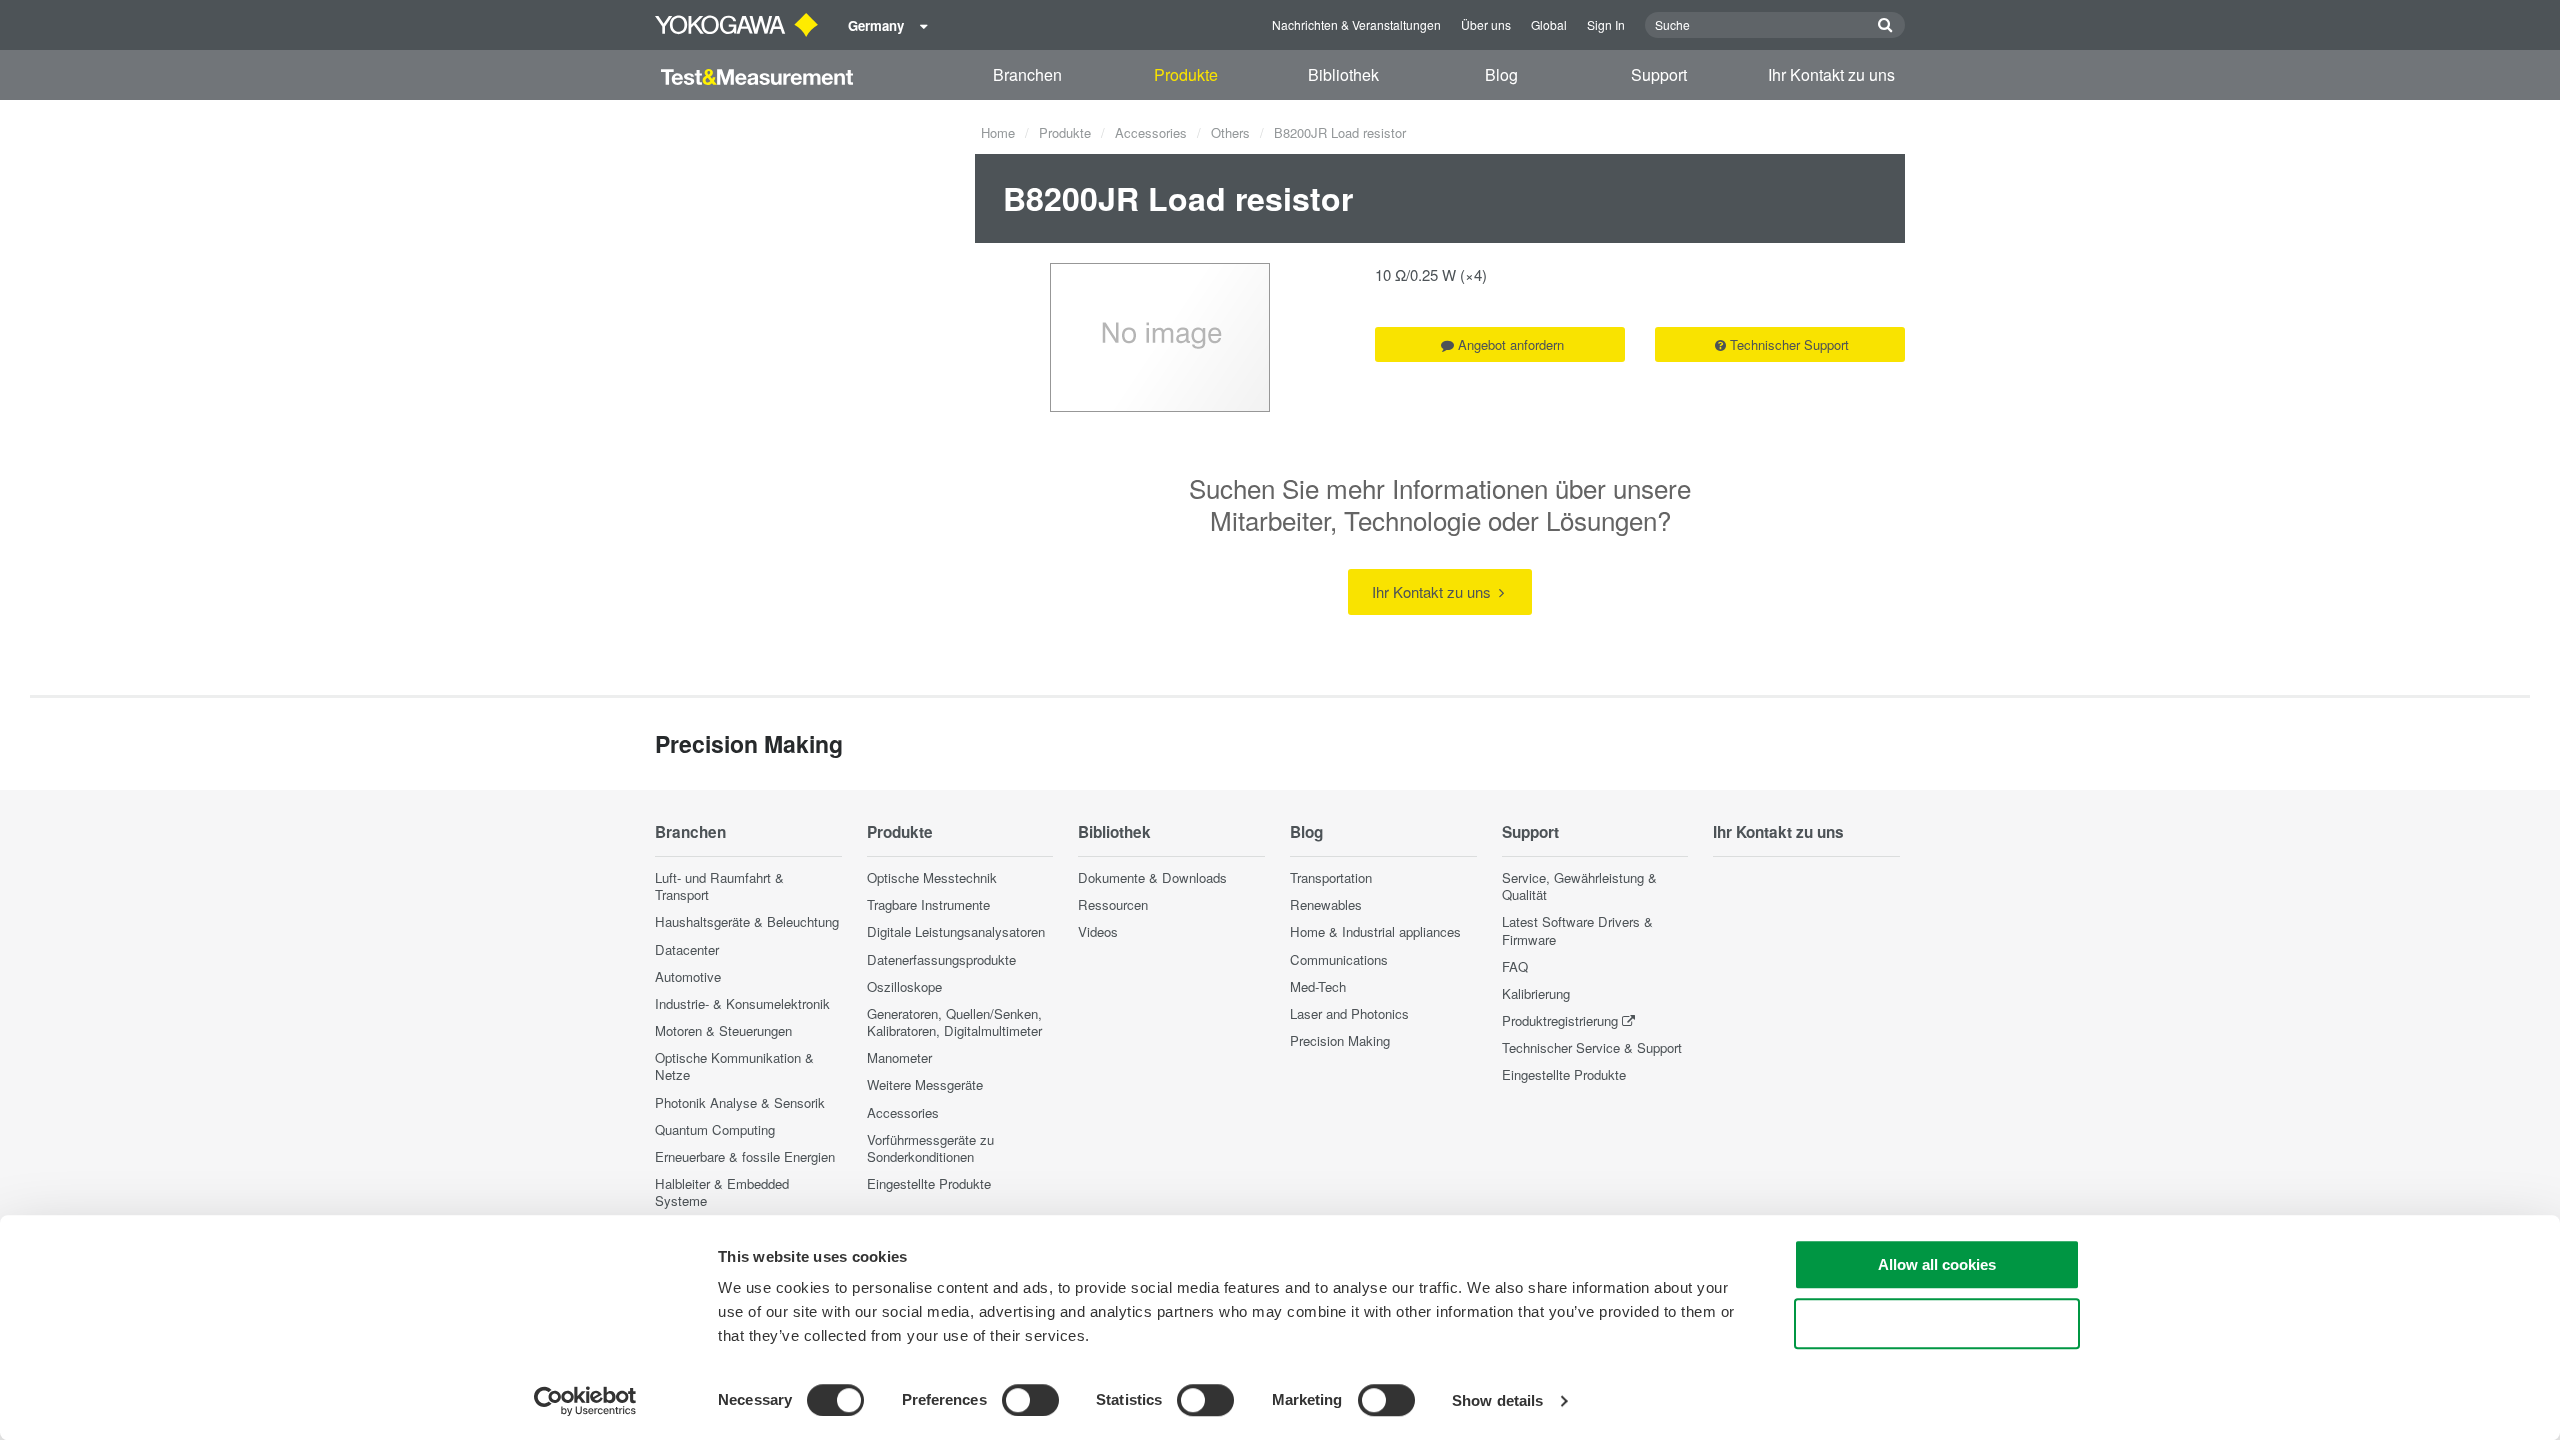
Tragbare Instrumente (928, 904)
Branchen (1027, 74)
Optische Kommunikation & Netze (734, 1066)
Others (1230, 132)
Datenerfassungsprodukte (941, 959)
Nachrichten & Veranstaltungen (1356, 24)
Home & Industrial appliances (1375, 931)
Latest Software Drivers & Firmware (1577, 930)
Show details (1497, 1400)
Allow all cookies (1937, 1264)
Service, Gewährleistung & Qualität (1579, 886)
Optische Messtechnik (932, 877)
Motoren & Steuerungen (723, 1030)
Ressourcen (1113, 904)
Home (998, 132)
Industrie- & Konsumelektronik (742, 1003)
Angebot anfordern (1511, 344)
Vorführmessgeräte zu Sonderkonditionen (930, 1148)
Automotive (688, 976)
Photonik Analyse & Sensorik (740, 1102)
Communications (1339, 959)
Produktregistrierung (1560, 1020)
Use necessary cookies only (1937, 1323)
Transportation (1331, 877)
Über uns (1486, 24)
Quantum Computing (715, 1129)
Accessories (1151, 132)
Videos (1098, 931)
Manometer (899, 1057)
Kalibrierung (1536, 993)
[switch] (1030, 1400)
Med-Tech (1318, 986)
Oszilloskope (904, 986)
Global (1549, 24)
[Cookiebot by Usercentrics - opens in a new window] (585, 1401)
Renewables (1326, 904)
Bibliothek (1343, 74)
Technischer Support (1789, 344)
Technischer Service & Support (1592, 1047)
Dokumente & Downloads (1152, 877)
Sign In (1606, 24)
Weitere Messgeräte (925, 1084)
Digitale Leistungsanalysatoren (956, 931)
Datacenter (687, 949)
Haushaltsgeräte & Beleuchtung (747, 921)
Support (1659, 74)
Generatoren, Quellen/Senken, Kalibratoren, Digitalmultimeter (954, 1022)
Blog (1501, 74)
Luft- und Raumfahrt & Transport (719, 886)
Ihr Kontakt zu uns (1831, 74)
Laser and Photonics (1349, 1013)
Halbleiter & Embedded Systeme (722, 1192)
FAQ (1515, 966)
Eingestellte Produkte (929, 1183)
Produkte (1186, 74)
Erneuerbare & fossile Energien (745, 1156)
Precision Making (1340, 1040)
